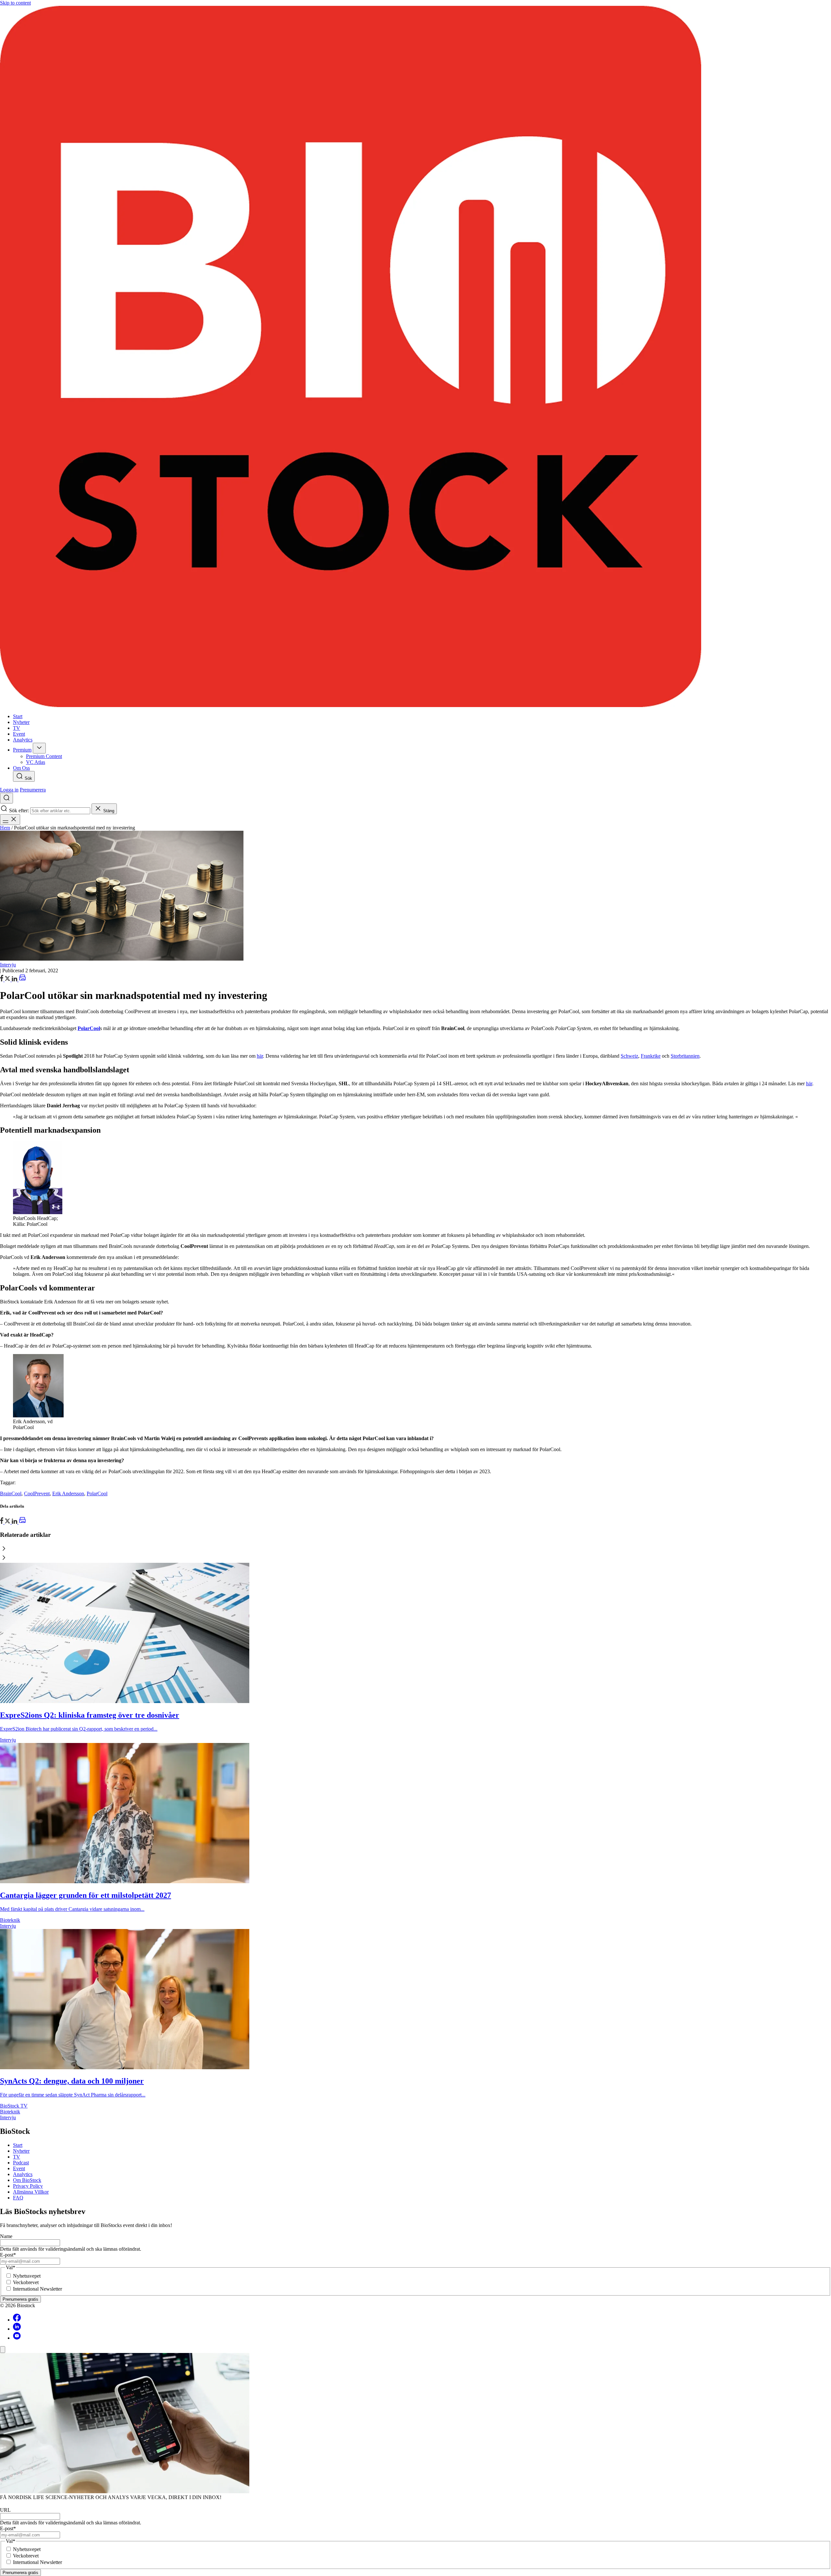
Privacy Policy (28, 2186)
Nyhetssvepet (27, 2276)
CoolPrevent (37, 1493)
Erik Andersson (68, 1493)
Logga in (9, 790)
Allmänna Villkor (31, 2192)
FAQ (18, 2198)
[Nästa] (415, 1558)
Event (19, 2168)
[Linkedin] (17, 2329)
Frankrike (651, 1056)
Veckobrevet (26, 2282)
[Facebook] (17, 2320)
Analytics (23, 2174)
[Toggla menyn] (10, 820)
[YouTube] (17, 2338)
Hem (5, 828)
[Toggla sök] (6, 798)
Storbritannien (685, 1056)
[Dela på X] (8, 980)
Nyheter (21, 2151)
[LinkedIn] (15, 980)
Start (18, 2145)
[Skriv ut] (22, 980)
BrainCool (11, 1493)
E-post (8, 2255)
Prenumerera (33, 790)
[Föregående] (415, 1549)
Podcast (21, 2163)
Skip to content (15, 3)
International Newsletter (37, 2289)
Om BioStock (27, 2180)
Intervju (8, 965)
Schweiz (629, 1056)
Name (6, 2236)
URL (5, 2510)
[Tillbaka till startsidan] (415, 357)
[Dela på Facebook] (2, 980)
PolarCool (97, 1493)
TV (17, 2157)
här (260, 1056)
